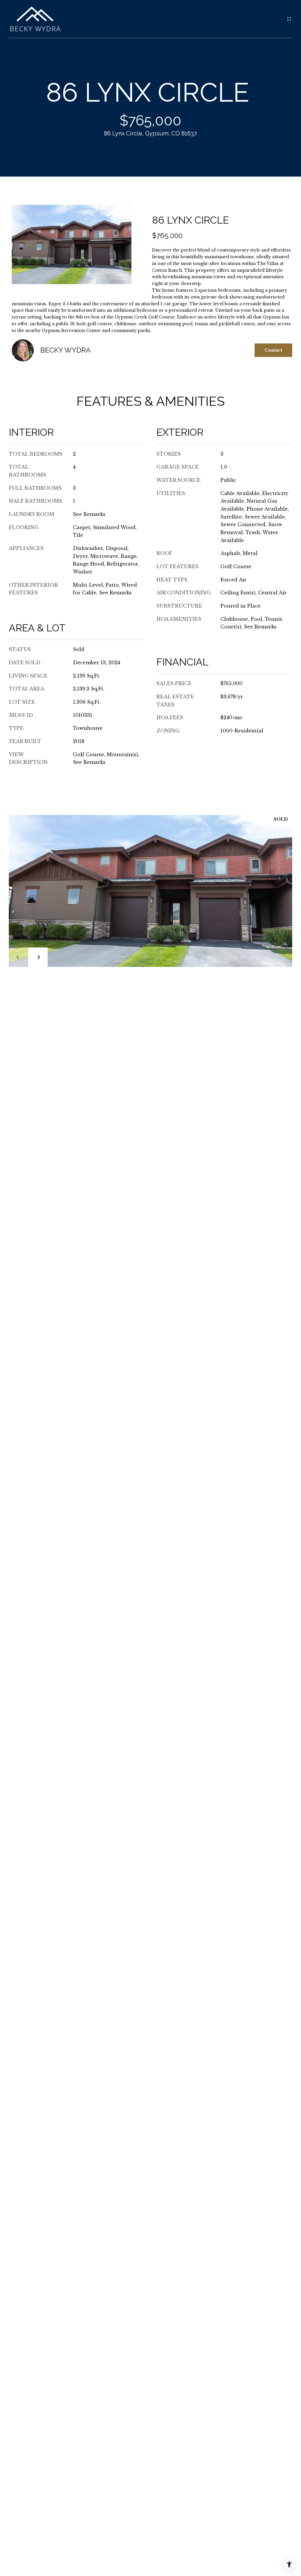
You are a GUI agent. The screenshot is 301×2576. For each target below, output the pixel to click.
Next (38, 957)
